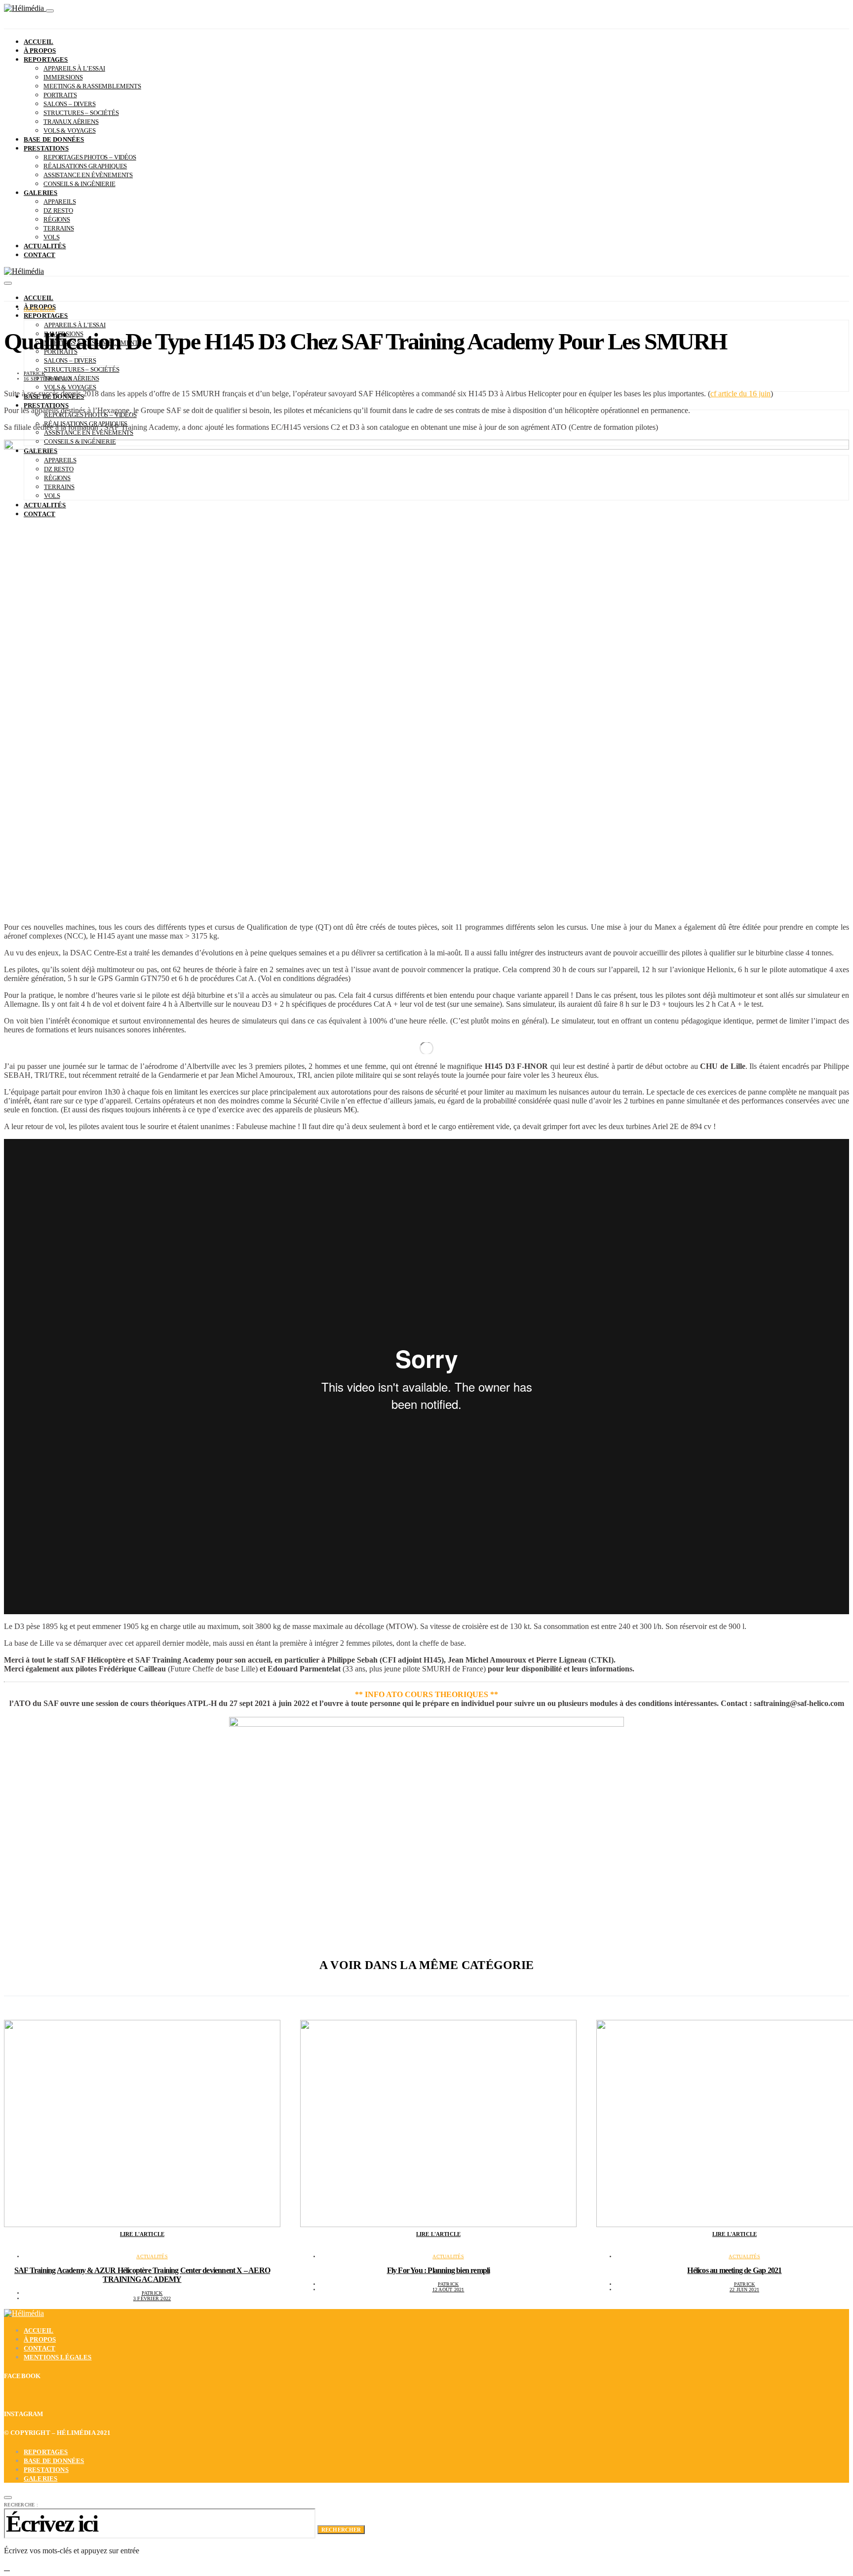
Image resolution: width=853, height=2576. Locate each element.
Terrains (59, 228)
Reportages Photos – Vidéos (90, 157)
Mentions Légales (58, 2357)
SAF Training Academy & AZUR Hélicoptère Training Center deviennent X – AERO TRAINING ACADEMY (142, 2275)
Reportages (46, 59)
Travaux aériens (71, 122)
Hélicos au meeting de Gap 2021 (734, 2270)
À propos (40, 51)
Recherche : (21, 2505)
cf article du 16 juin (740, 394)
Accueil (39, 42)
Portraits (60, 95)
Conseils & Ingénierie (79, 184)
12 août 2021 (448, 2290)
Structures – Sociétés (81, 113)
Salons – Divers (70, 104)
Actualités (45, 246)
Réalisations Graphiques (85, 166)
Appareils (60, 202)
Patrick (34, 373)
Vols (51, 237)
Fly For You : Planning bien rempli (439, 2270)
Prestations (46, 148)
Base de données (54, 139)
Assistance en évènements (88, 175)
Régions (57, 219)
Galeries (40, 193)
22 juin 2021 (744, 2290)
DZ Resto (58, 210)
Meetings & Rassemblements (92, 86)
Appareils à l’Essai (74, 68)
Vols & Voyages (70, 131)
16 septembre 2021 (48, 379)
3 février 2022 (152, 2298)
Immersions (63, 77)
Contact (39, 255)
